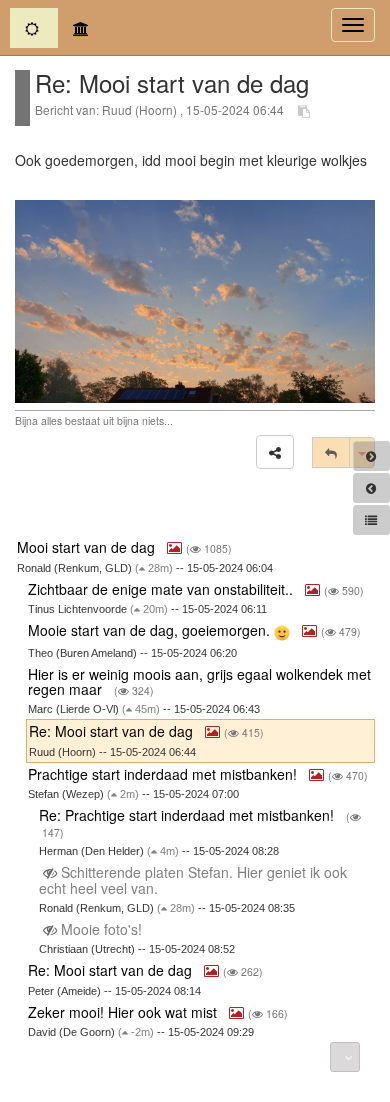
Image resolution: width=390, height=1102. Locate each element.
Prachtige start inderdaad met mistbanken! (164, 774)
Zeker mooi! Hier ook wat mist (124, 1012)
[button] (275, 452)
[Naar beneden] (345, 1057)
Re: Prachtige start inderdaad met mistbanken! (188, 815)
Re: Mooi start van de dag (113, 731)
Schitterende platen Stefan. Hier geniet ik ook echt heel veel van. (193, 879)
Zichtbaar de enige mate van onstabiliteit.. (162, 589)
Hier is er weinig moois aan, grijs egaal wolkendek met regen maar (199, 681)
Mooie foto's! (101, 929)
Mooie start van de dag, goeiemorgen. (151, 630)
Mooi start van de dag (88, 547)
